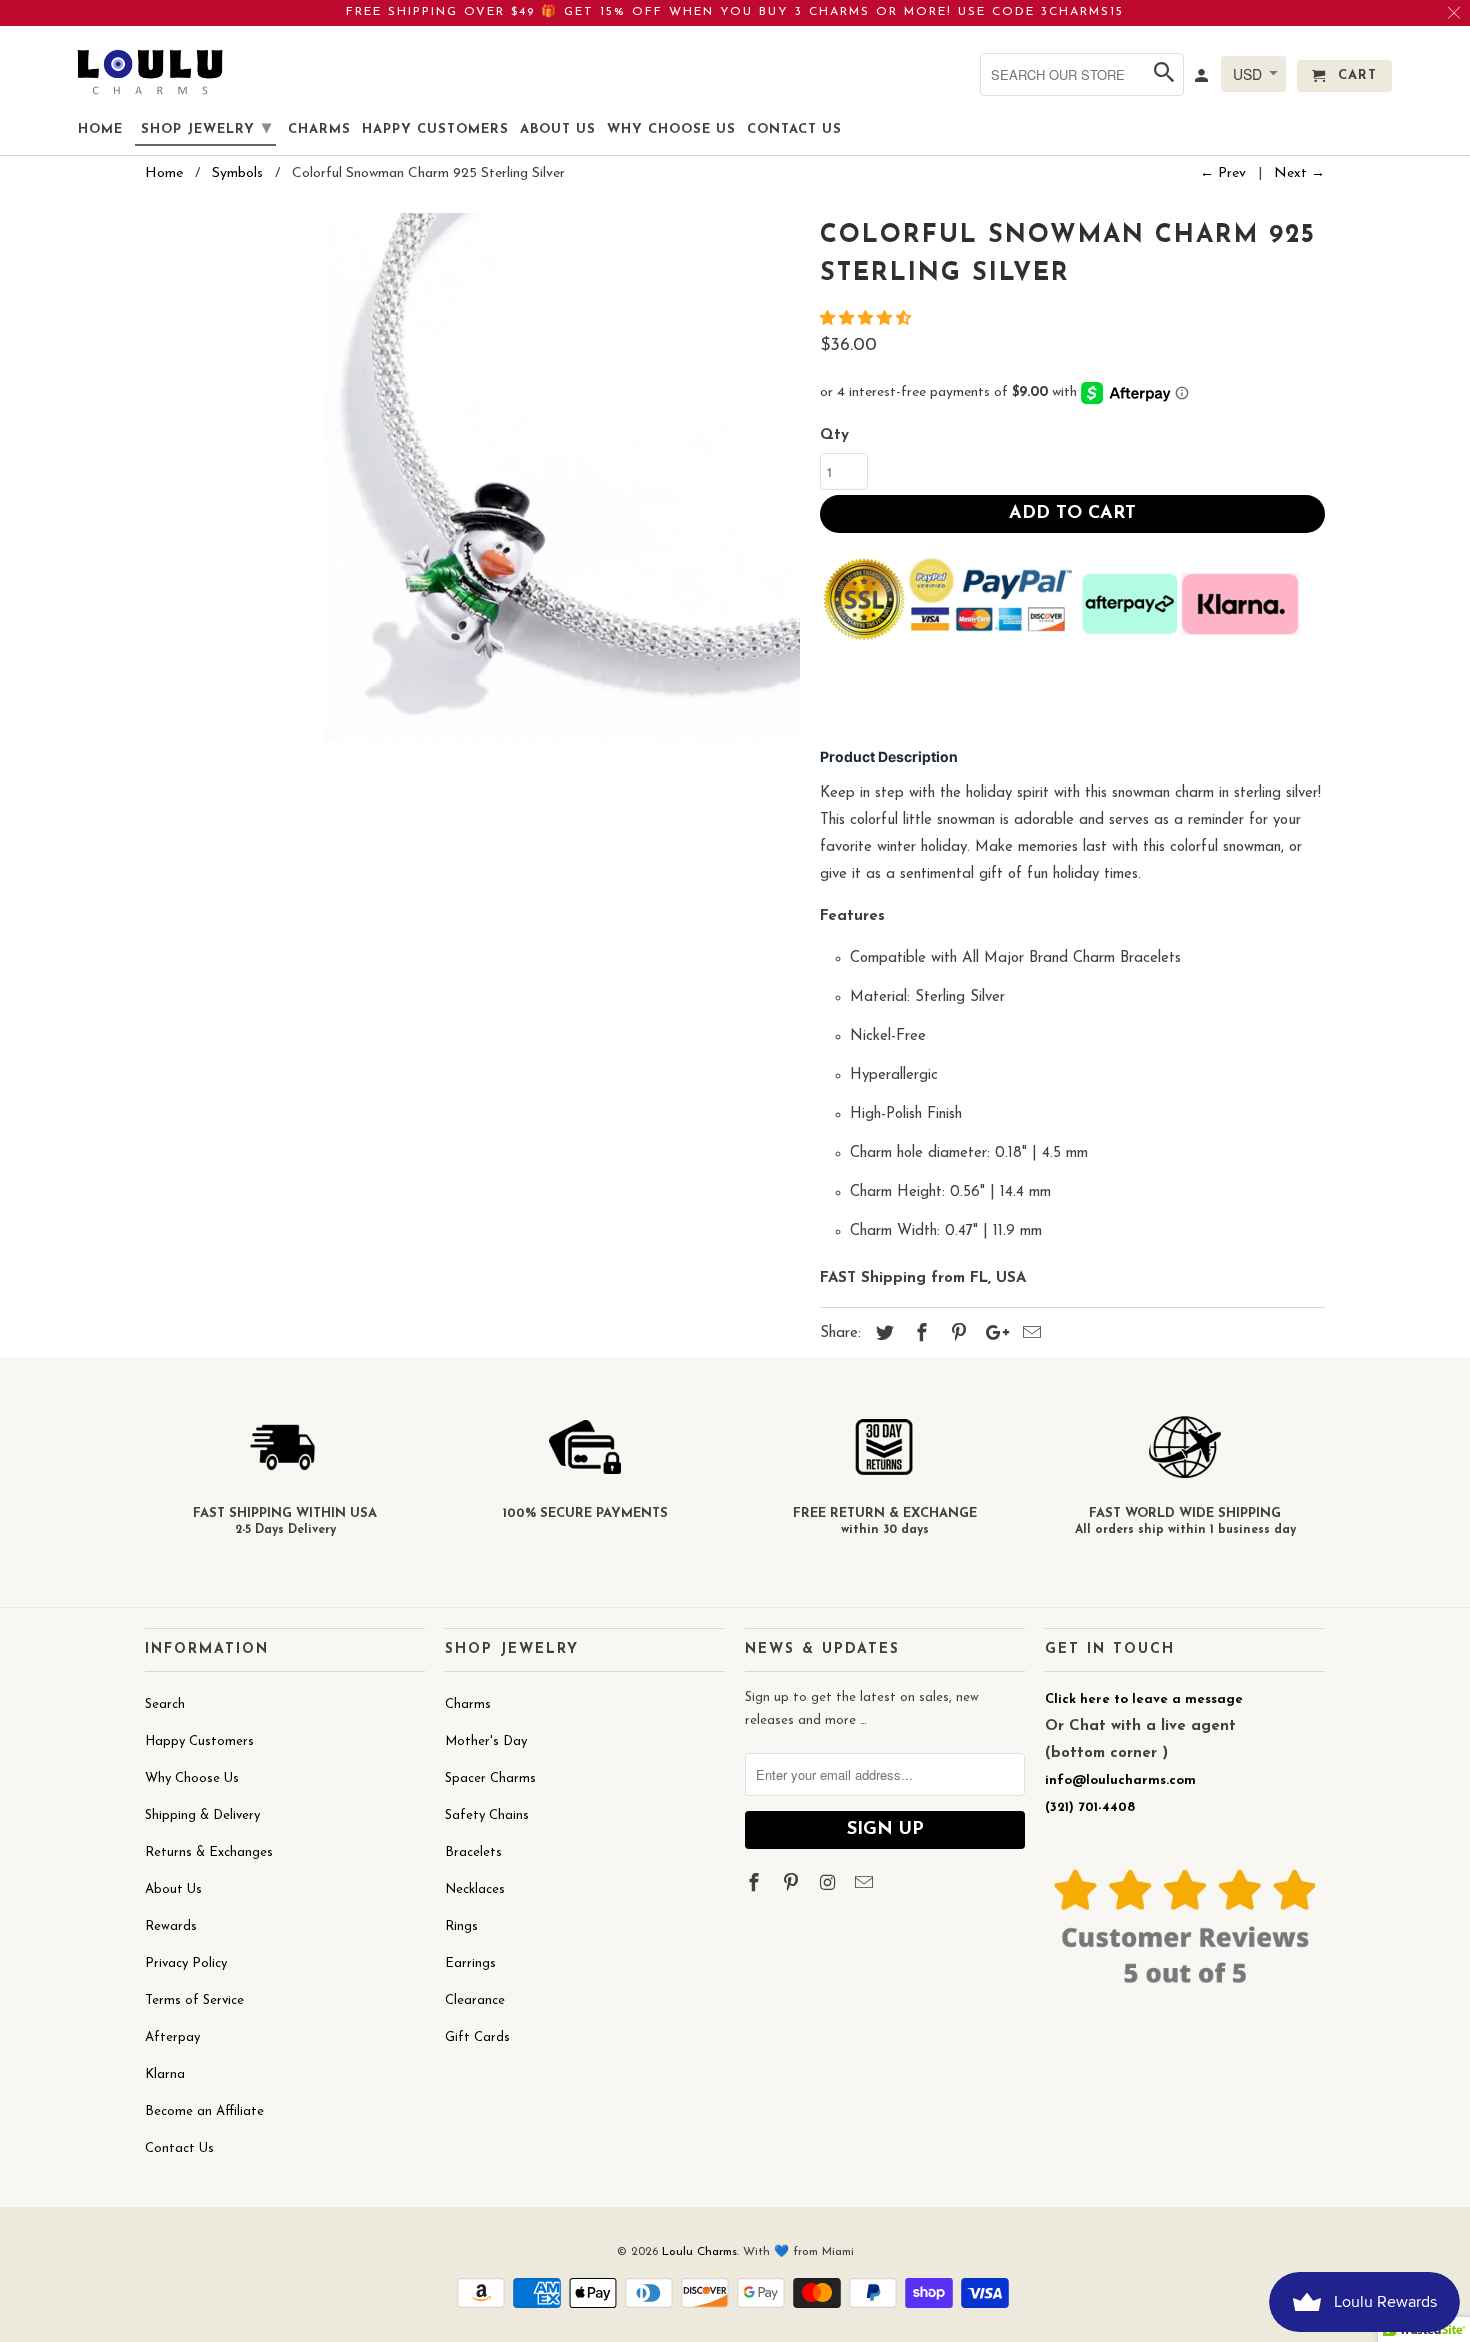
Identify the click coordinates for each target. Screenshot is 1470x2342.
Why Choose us (671, 129)
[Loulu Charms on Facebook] (756, 1885)
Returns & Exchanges (209, 1852)
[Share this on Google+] (992, 1335)
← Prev (1223, 173)
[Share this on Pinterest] (956, 1335)
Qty (834, 435)
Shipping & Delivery (202, 1815)
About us (558, 129)
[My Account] (1203, 80)
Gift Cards (477, 2037)
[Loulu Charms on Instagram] (830, 1885)
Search (165, 1704)
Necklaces (475, 1889)
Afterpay (172, 2037)
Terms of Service (194, 2000)
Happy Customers (199, 1741)
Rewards (171, 1926)
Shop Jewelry (206, 129)
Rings (461, 1926)
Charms (468, 1704)
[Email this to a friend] (1029, 1335)
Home (100, 129)
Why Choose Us (192, 1778)
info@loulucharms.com (1120, 1780)
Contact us (794, 129)
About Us (173, 1889)
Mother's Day (486, 1741)
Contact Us (179, 2148)
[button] (868, 319)
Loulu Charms (699, 2252)
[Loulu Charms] (150, 71)
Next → (1299, 173)
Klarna (165, 2074)
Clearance (475, 2000)
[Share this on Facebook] (919, 1335)
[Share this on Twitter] (882, 1335)
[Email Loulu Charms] (866, 1885)
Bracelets (473, 1852)
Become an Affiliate (204, 2111)
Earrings (470, 1963)
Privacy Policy (186, 1963)
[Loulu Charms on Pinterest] (793, 1885)
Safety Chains (487, 1815)
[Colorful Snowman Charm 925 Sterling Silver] (472, 540)
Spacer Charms (490, 1778)
